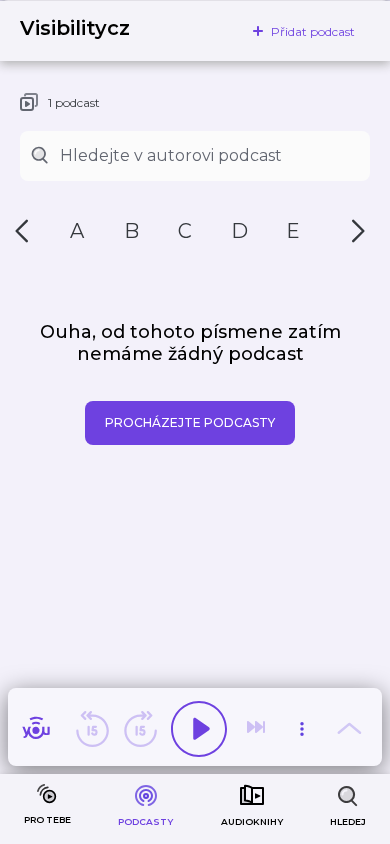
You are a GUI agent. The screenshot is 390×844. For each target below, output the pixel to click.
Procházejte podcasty (190, 422)
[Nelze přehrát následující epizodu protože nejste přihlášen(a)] (258, 729)
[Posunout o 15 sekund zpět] (92, 729)
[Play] (199, 729)
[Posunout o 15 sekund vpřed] (140, 729)
